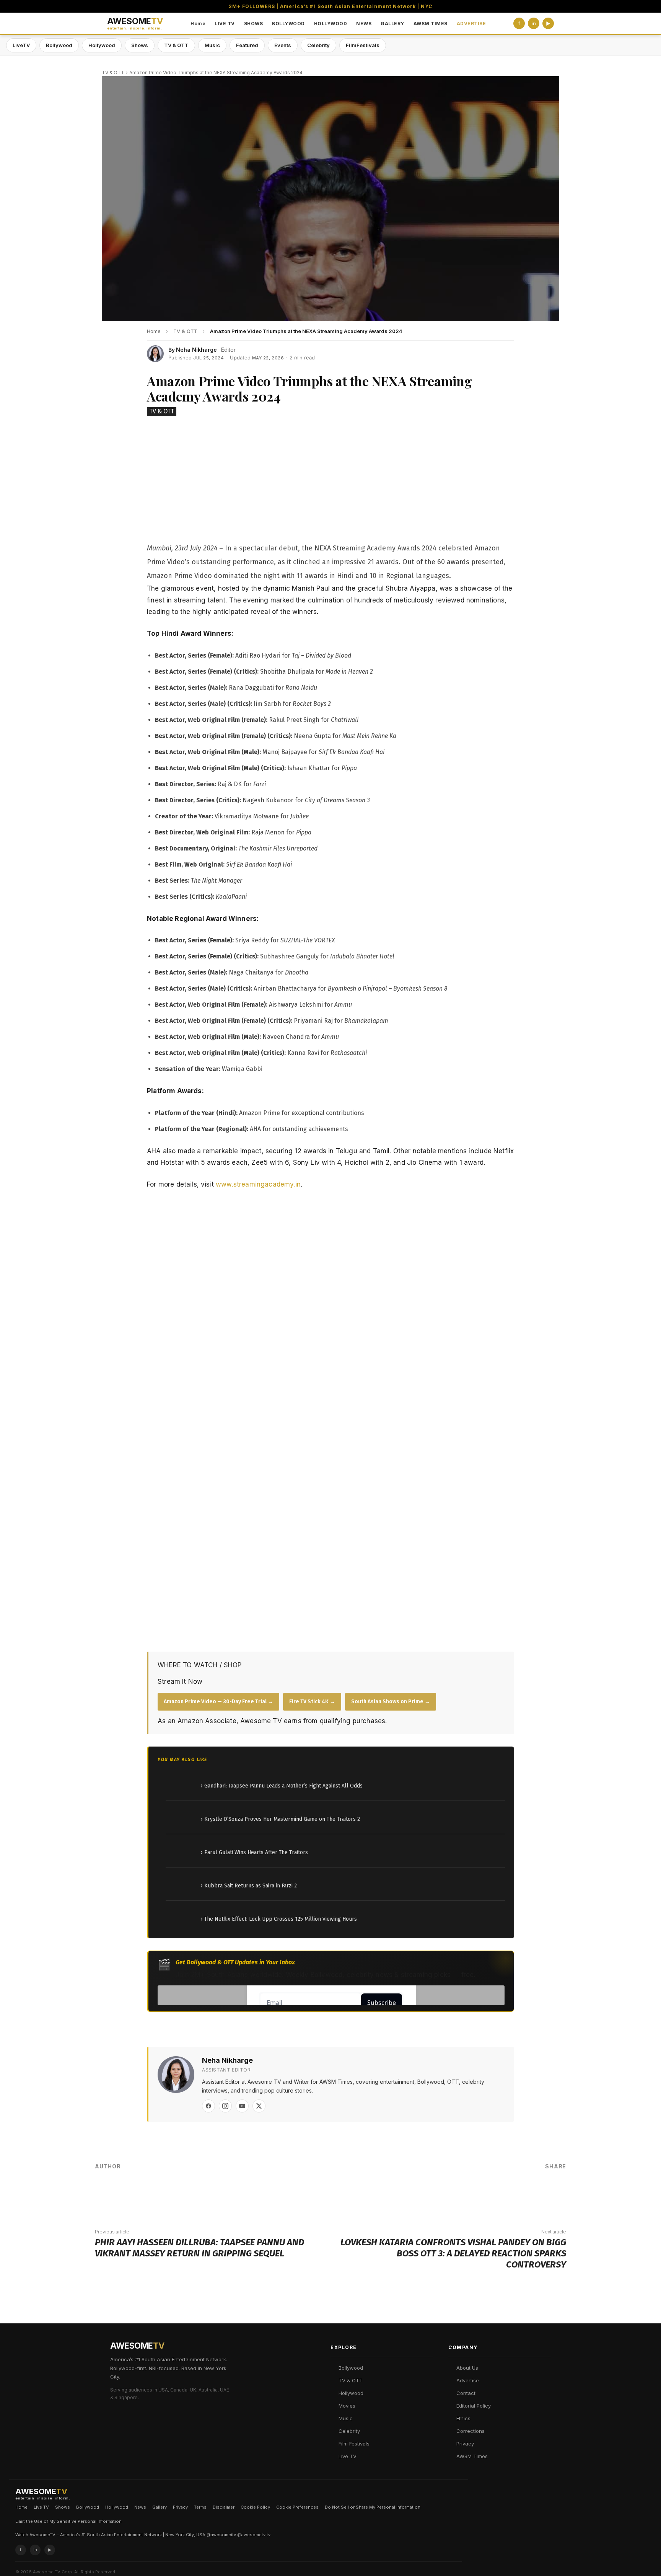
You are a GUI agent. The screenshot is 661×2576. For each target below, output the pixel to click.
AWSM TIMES (431, 24)
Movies (347, 2406)
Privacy (465, 2444)
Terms (200, 2507)
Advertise (468, 2380)
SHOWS (254, 24)
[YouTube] (242, 2106)
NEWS (364, 24)
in (534, 24)
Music (212, 45)
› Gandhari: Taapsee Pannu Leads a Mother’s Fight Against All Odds (282, 1786)
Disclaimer (224, 2507)
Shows (140, 45)
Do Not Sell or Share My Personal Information (373, 2507)
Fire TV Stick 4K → (312, 1702)
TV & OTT (176, 45)
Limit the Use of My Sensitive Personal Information (68, 2521)
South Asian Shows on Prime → (391, 1702)
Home (198, 24)
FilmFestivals (363, 45)
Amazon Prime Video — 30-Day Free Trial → (218, 1702)
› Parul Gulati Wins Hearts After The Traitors (254, 1852)
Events (283, 45)
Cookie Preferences (297, 2507)
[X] (259, 2106)
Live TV (348, 2456)
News (140, 2507)
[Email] (531, 2192)
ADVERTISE (471, 24)
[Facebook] (208, 2106)
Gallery (160, 2507)
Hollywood (102, 45)
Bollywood (59, 45)
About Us (467, 2368)
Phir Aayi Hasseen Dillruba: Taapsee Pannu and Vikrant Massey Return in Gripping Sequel (199, 2248)
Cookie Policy (255, 2507)
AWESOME (135, 24)
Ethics (463, 2418)
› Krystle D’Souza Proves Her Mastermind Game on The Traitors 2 (280, 1819)
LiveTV (21, 45)
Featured (247, 45)
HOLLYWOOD (331, 24)
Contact (466, 2393)
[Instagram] (225, 2106)
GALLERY (392, 24)
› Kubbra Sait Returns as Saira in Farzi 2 (249, 1886)
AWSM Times (472, 2456)
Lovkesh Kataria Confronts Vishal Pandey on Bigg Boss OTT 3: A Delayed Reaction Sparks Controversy (453, 2253)
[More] (554, 2192)
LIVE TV (225, 24)
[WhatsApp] (508, 2192)
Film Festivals (354, 2444)
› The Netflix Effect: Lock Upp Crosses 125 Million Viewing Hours (279, 1919)
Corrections (471, 2431)
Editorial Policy (474, 2406)
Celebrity (318, 45)
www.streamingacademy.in (258, 1184)
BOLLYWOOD (288, 24)
